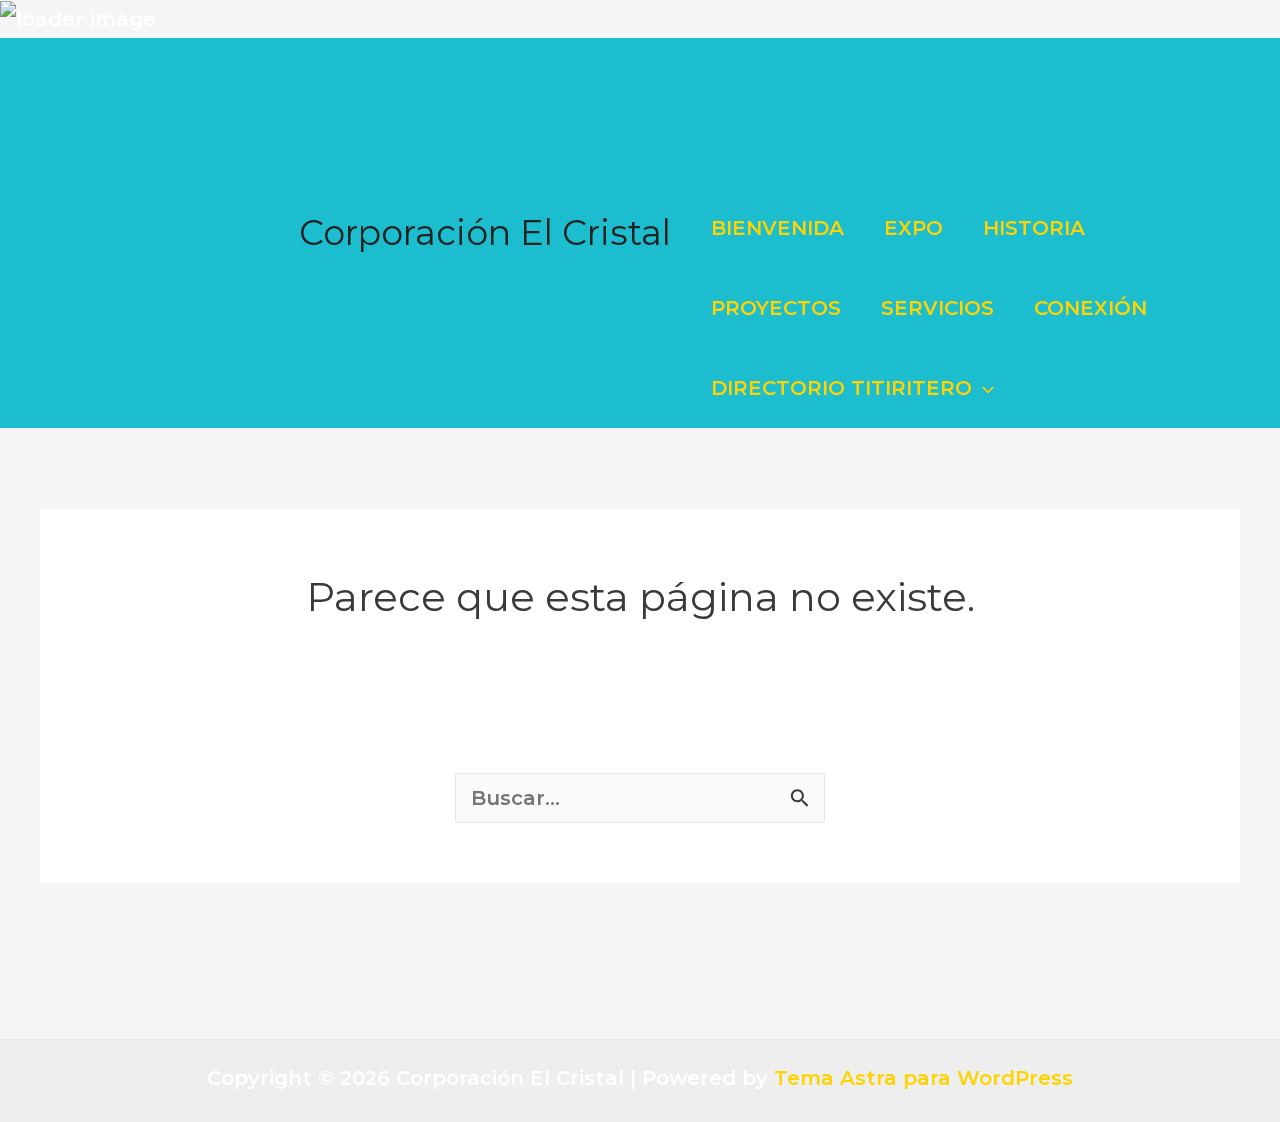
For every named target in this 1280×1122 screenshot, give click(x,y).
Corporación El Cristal (485, 232)
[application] (983, 388)
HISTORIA (1034, 228)
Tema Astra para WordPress (923, 1078)
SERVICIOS (937, 308)
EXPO (913, 228)
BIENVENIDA (777, 228)
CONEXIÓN (1090, 308)
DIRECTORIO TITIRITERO (841, 388)
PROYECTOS (776, 308)
